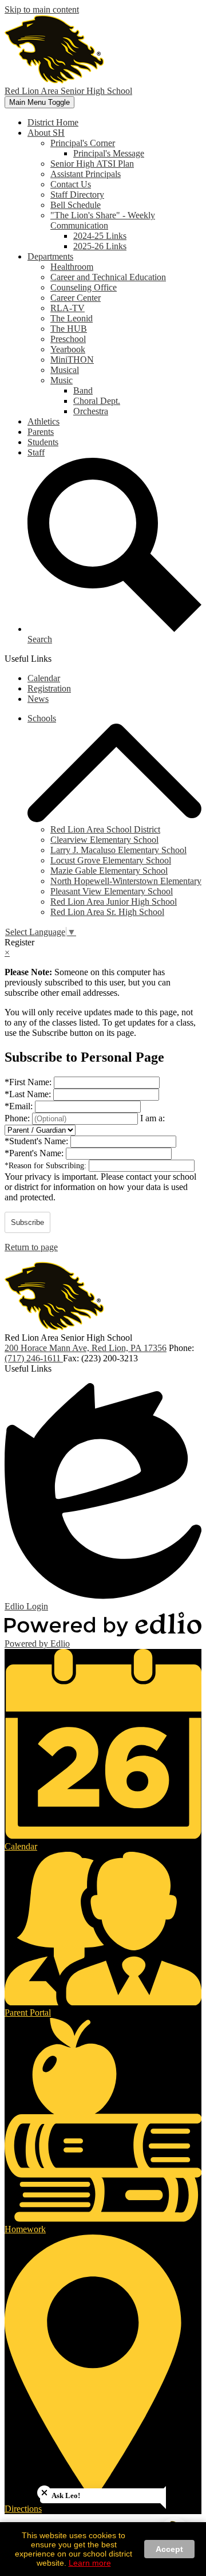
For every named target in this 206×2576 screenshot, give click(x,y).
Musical (65, 370)
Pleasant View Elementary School (112, 891)
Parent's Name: (35, 1153)
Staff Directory (77, 195)
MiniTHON (72, 360)
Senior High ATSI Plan (92, 164)
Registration (49, 688)
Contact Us (71, 184)
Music (62, 380)
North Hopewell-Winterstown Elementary (126, 881)
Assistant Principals (86, 174)
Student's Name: (37, 1141)
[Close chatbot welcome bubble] (44, 2493)
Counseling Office (84, 287)
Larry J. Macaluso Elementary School (118, 850)
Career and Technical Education (108, 277)
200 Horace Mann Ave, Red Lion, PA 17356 (86, 1348)
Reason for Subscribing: (47, 1166)
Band (83, 390)
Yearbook (68, 349)
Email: (20, 1106)
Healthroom (72, 267)
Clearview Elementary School (104, 840)
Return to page (31, 1247)
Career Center (76, 298)
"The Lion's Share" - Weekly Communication (103, 220)
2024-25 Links (100, 236)
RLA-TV (68, 308)
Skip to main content (42, 9)
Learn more (90, 2563)
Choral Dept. (97, 401)
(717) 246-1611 (34, 1358)
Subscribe (27, 1222)
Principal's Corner (83, 143)
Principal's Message (109, 153)
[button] (46, 133)
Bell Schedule (76, 205)
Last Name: (29, 1094)
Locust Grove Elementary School (111, 860)
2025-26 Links (100, 246)
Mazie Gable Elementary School (109, 871)
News (38, 699)
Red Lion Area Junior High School (114, 902)
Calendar (44, 678)
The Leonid (72, 318)
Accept (169, 2549)
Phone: (18, 1118)
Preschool (68, 339)
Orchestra (91, 411)
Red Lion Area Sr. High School (107, 912)
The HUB (69, 329)
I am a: (152, 1118)
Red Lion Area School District (105, 829)
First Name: (29, 1082)
